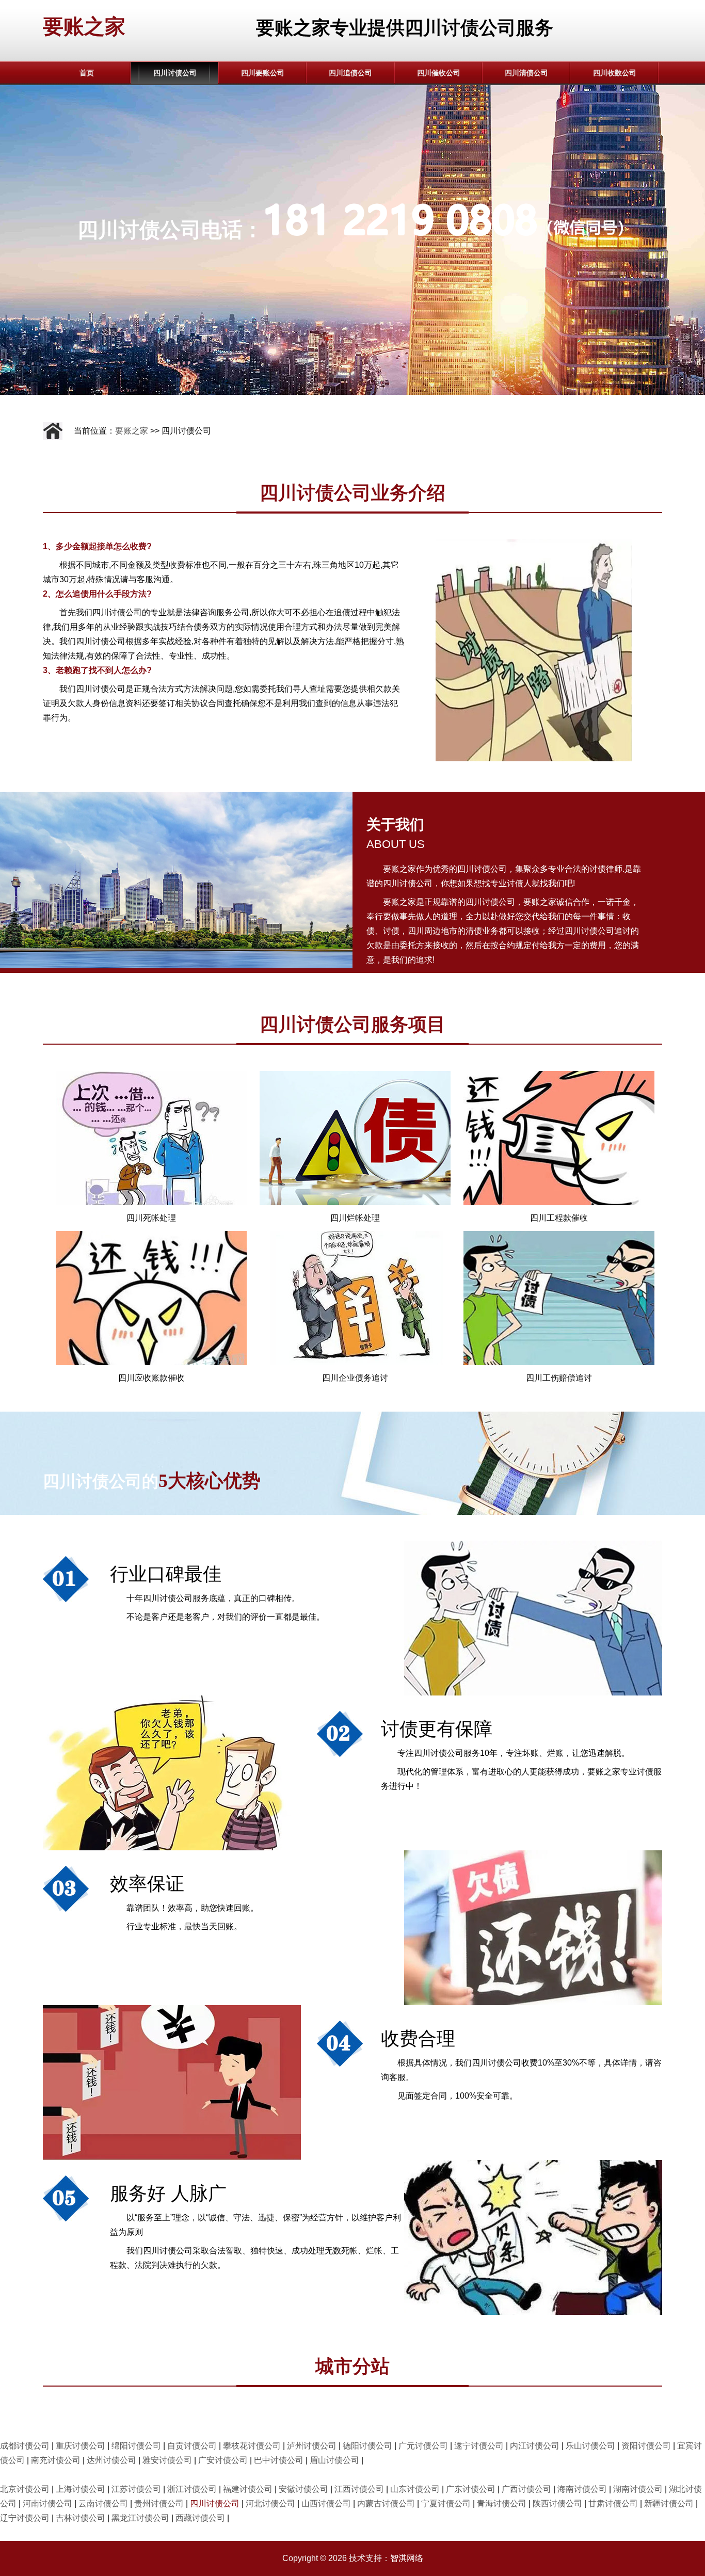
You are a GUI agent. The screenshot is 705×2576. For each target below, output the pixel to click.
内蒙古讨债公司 (386, 2503)
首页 (87, 73)
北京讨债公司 (25, 2489)
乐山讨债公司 (590, 2446)
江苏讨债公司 (136, 2489)
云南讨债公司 (103, 2503)
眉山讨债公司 (334, 2460)
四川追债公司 (350, 73)
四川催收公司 (439, 73)
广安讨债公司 (223, 2460)
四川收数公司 (615, 73)
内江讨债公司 (535, 2446)
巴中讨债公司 (279, 2460)
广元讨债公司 (423, 2446)
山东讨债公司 (415, 2489)
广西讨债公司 (526, 2489)
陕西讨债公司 (557, 2503)
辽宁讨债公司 (25, 2518)
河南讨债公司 (47, 2503)
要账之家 (84, 26)
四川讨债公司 (175, 73)
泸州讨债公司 (312, 2446)
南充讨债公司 (56, 2460)
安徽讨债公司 (303, 2489)
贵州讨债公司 (159, 2503)
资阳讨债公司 (646, 2446)
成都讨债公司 (25, 2446)
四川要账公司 (263, 73)
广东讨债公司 (471, 2489)
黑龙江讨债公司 (140, 2518)
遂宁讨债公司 (479, 2446)
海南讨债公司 (582, 2489)
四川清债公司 (526, 73)
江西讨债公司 (359, 2489)
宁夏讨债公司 (446, 2503)
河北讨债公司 (270, 2503)
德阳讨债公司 (367, 2446)
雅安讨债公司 (167, 2460)
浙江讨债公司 (192, 2489)
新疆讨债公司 (669, 2503)
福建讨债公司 (248, 2489)
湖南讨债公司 (638, 2489)
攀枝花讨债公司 (252, 2446)
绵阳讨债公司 (136, 2446)
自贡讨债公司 (192, 2446)
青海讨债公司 (502, 2503)
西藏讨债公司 (200, 2518)
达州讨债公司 (111, 2460)
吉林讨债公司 (81, 2518)
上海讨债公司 (81, 2489)
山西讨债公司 (326, 2503)
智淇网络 (407, 2558)
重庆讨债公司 (81, 2446)
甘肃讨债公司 (613, 2503)
